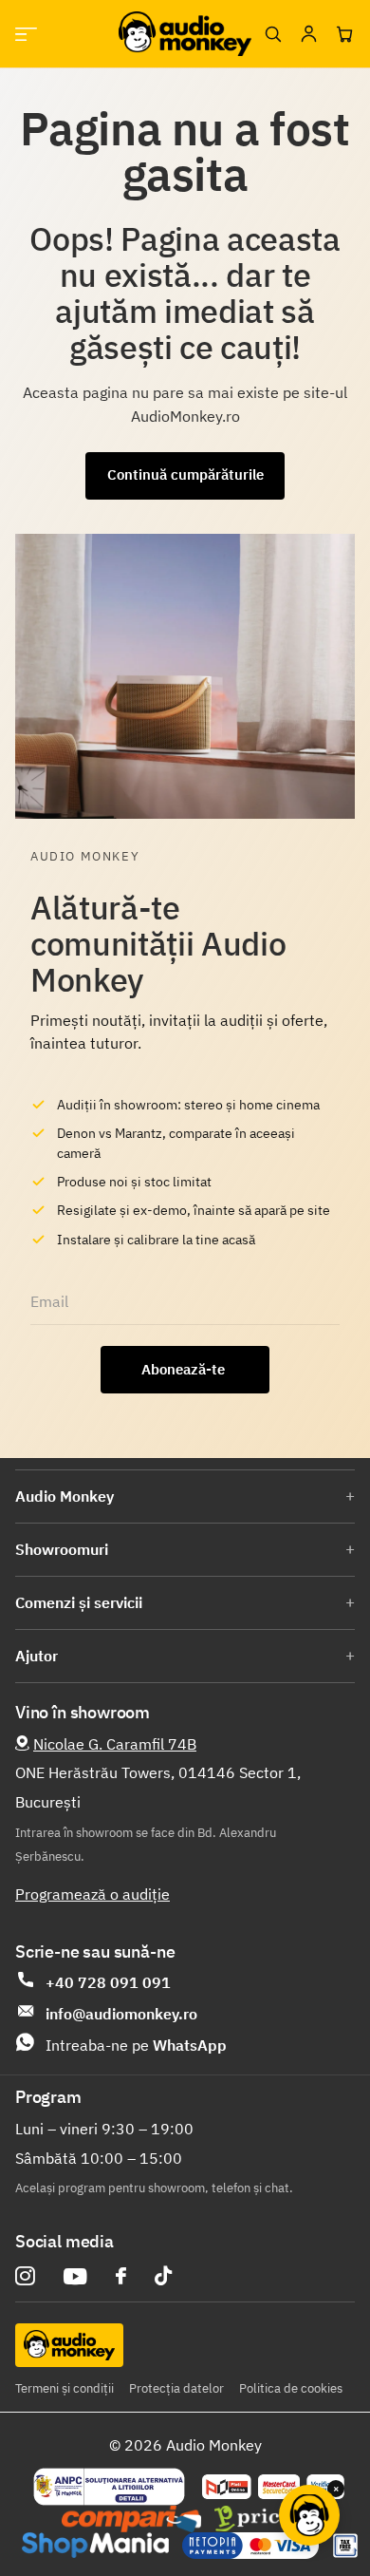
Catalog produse (26, 34)
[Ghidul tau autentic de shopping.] (131, 2519)
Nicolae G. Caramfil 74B (115, 1744)
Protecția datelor (176, 2388)
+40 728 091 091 (108, 1982)
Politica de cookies (291, 2388)
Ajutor (37, 1656)
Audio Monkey (65, 1496)
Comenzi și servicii (79, 1602)
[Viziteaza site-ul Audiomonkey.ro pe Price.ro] (267, 2519)
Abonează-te (185, 1369)
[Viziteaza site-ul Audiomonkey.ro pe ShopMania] (95, 2546)
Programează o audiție (92, 1894)
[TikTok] (163, 2276)
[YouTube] (75, 2276)
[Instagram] (25, 2276)
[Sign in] (308, 34)
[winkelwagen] (344, 34)
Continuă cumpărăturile (185, 474)
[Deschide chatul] (309, 2515)
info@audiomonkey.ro (121, 2014)
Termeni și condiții (65, 2388)
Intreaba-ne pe (136, 2045)
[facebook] (121, 2276)
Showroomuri (62, 1549)
